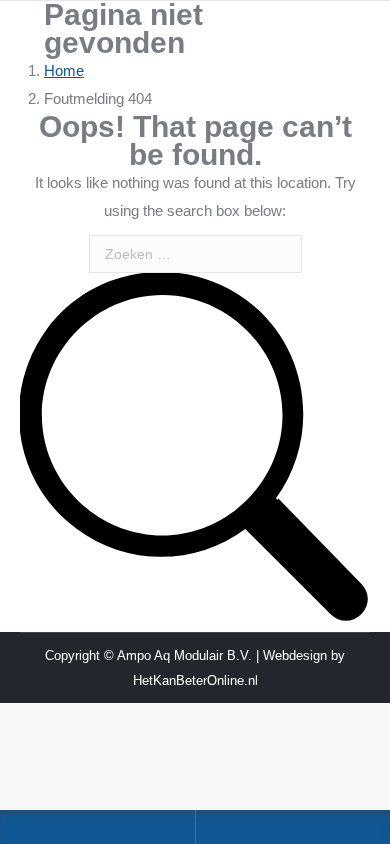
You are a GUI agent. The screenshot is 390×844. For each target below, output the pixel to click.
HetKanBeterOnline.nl (195, 680)
